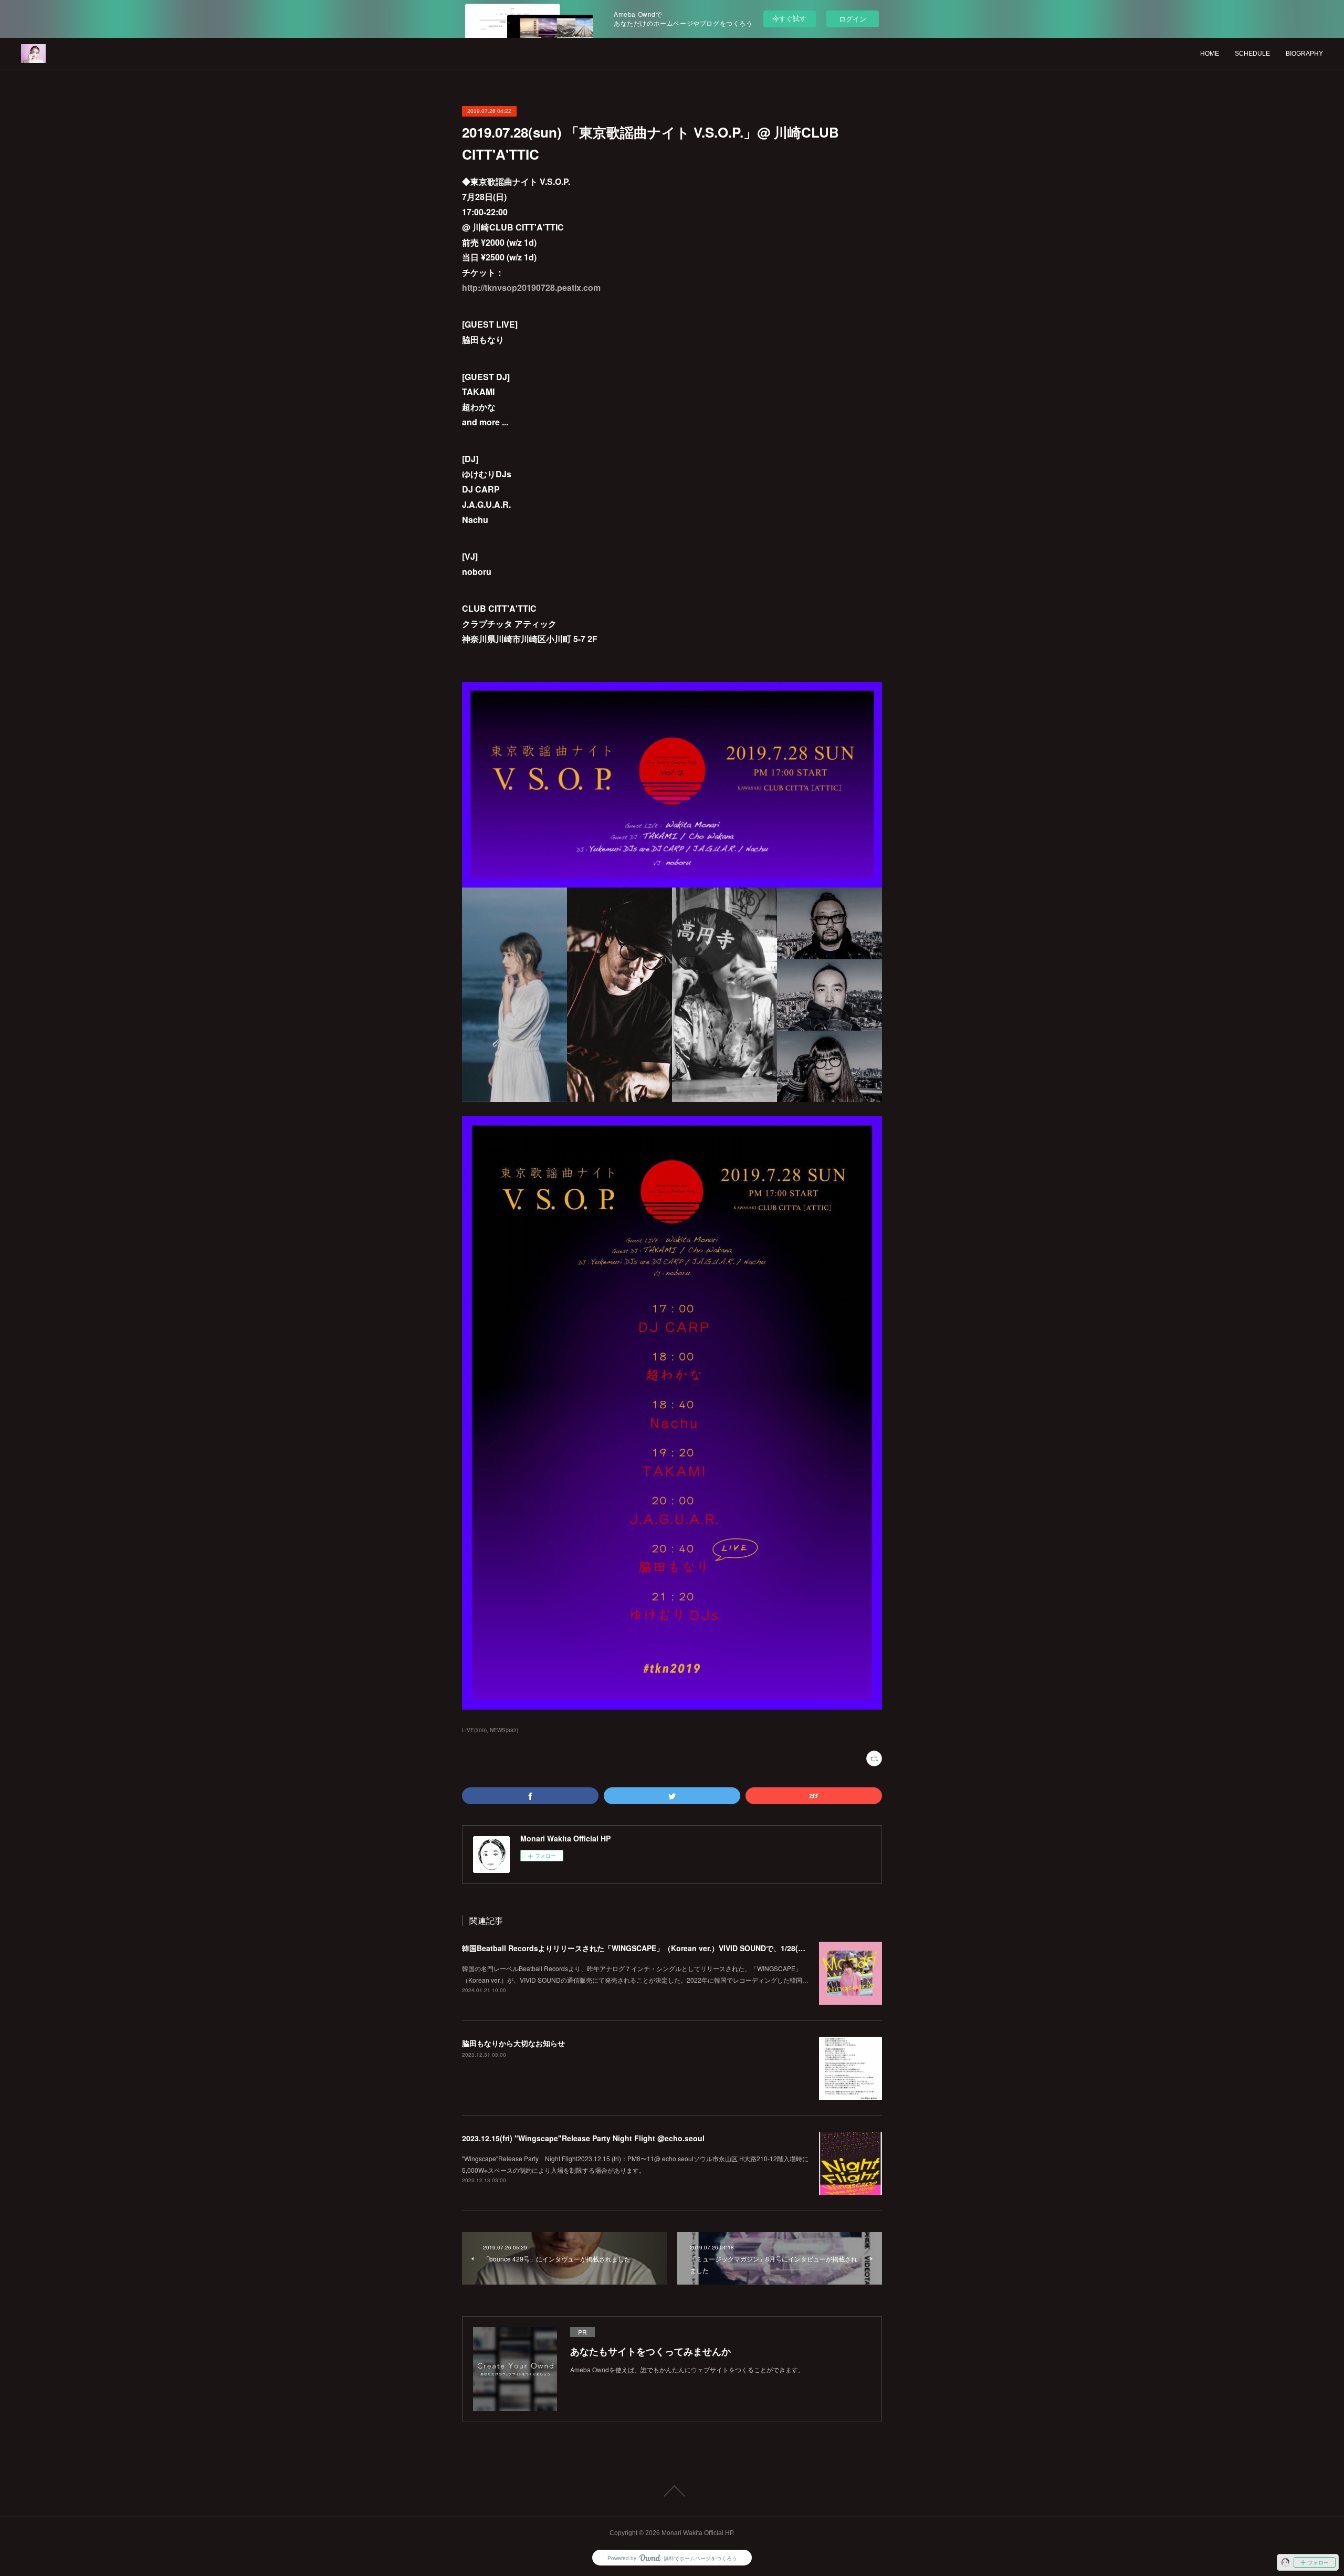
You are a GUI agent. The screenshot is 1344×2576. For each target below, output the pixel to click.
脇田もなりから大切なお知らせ (513, 2043)
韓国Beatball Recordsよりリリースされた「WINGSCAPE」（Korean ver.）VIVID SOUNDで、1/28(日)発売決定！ (653, 1948)
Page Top (672, 2491)
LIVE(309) (474, 1730)
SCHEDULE (1252, 54)
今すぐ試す (789, 18)
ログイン (853, 19)
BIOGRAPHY (1304, 54)
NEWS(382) (504, 1730)
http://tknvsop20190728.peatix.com (531, 287)
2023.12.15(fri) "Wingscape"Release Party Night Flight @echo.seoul (583, 2138)
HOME (1210, 54)
